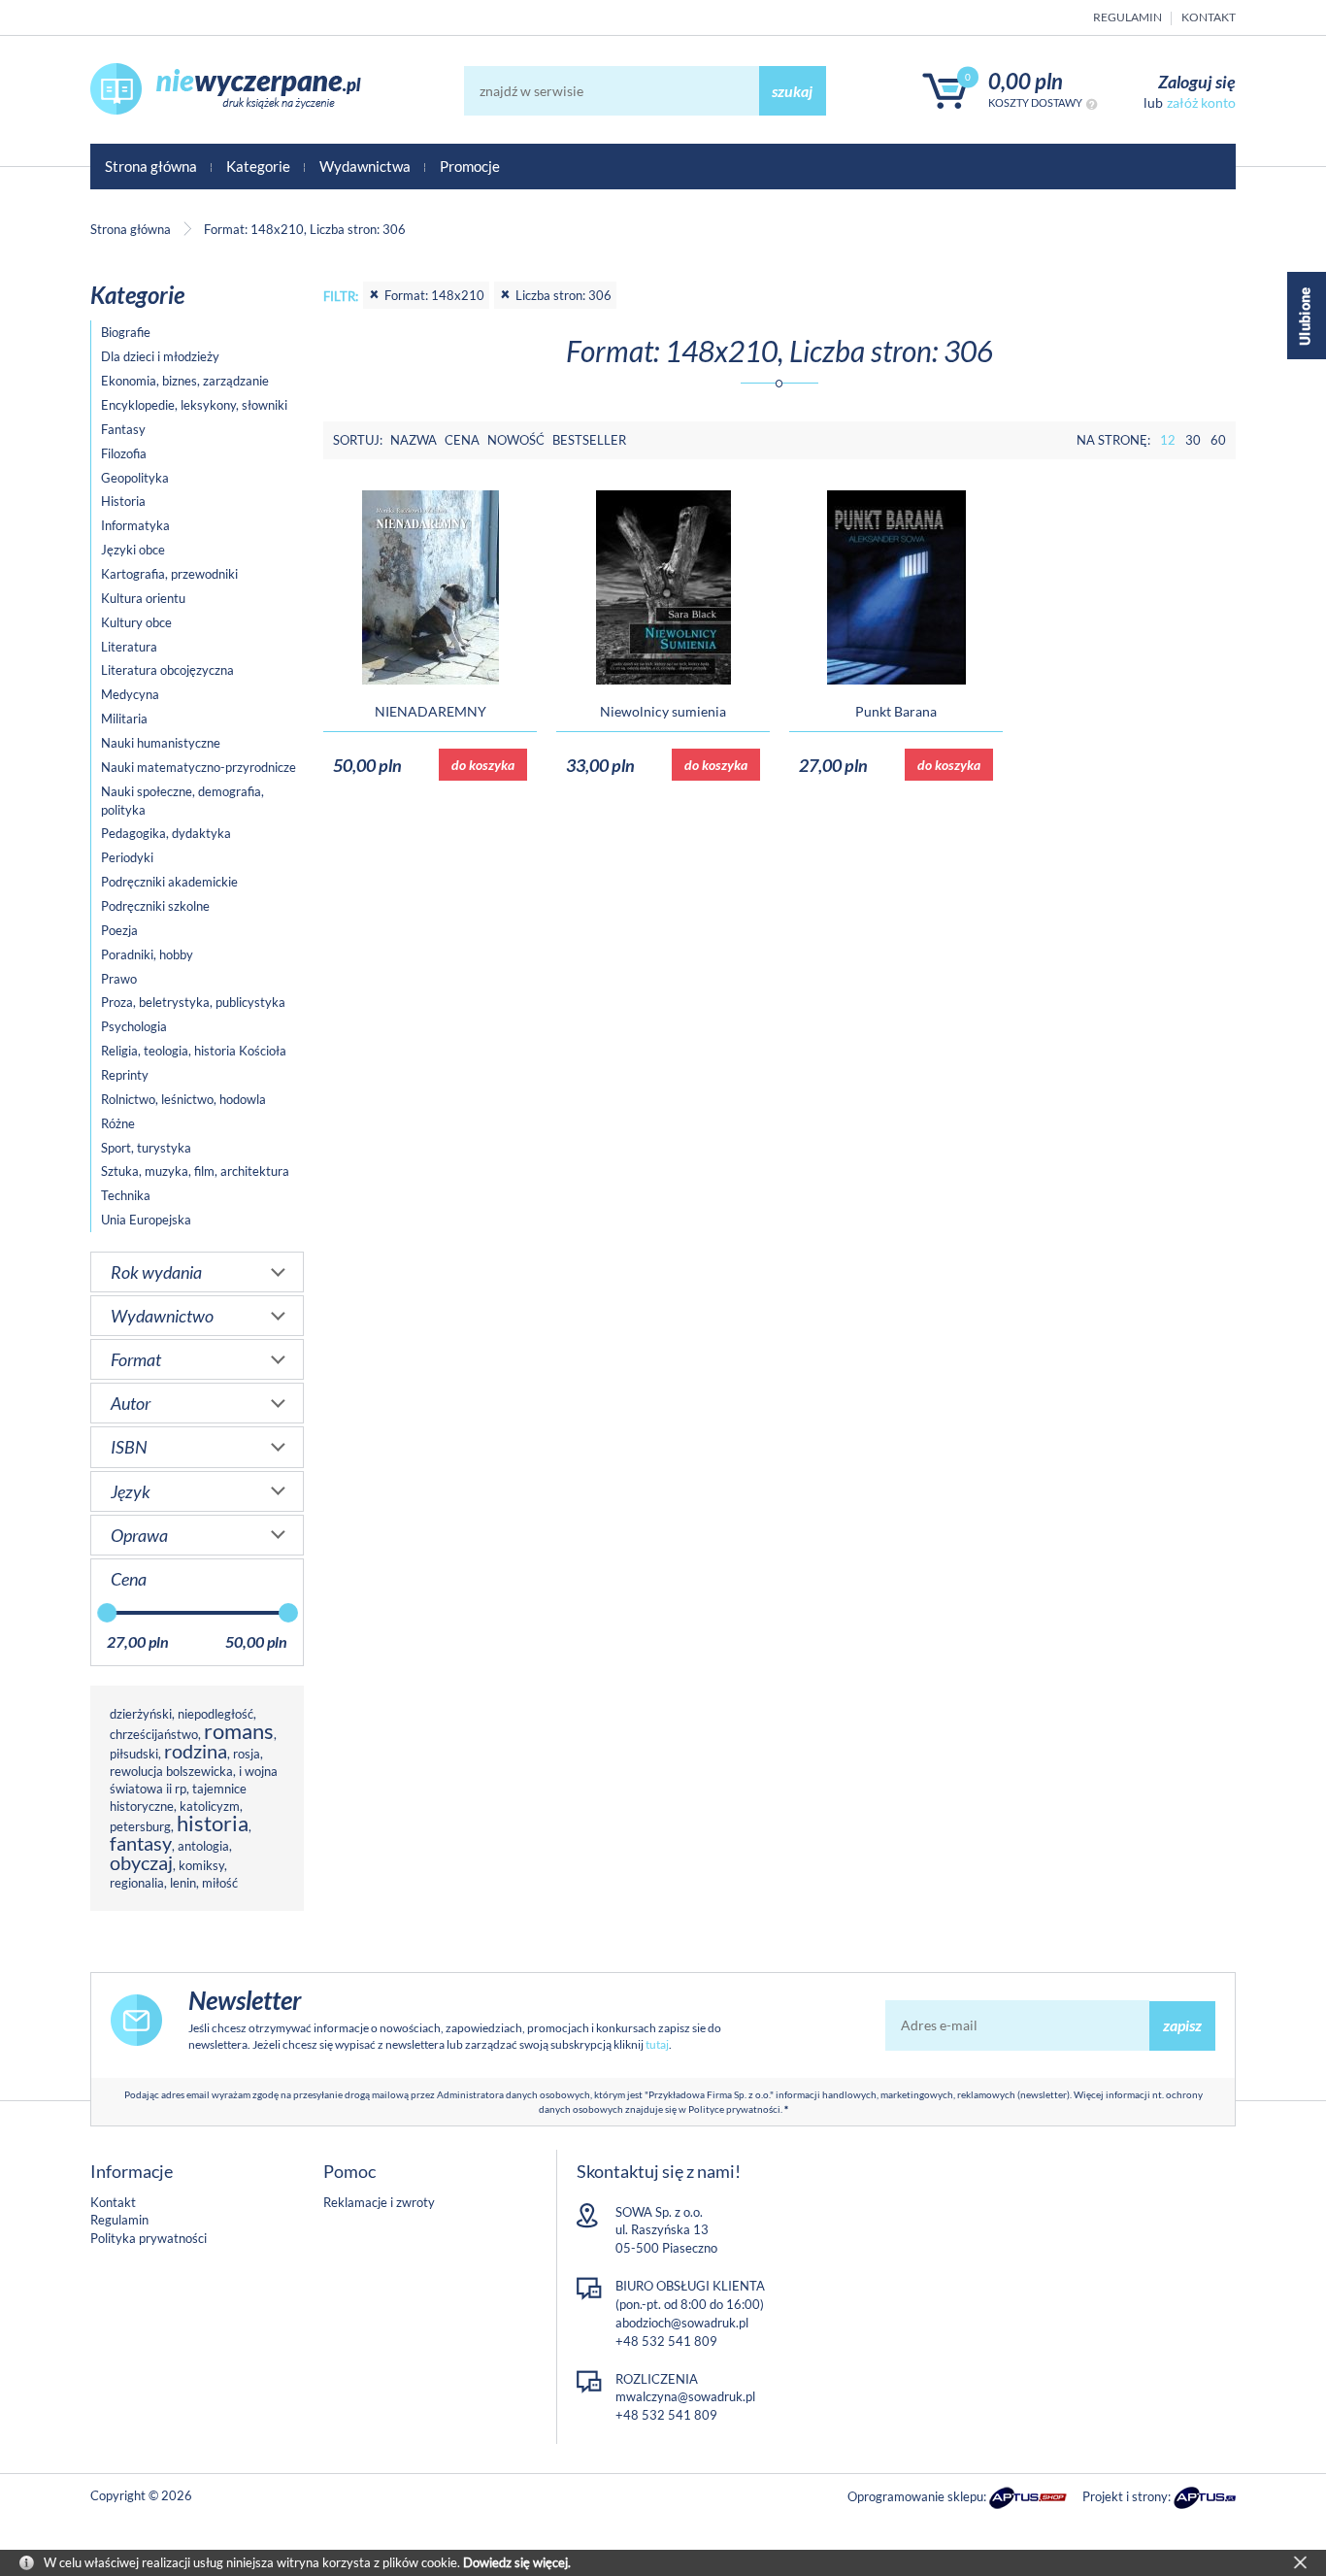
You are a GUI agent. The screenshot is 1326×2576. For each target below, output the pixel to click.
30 (1193, 440)
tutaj (657, 2044)
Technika (126, 1195)
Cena (462, 440)
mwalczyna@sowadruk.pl (685, 2396)
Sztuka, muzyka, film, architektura (195, 1171)
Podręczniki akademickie (169, 882)
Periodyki (127, 857)
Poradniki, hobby (147, 954)
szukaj (792, 91)
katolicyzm (210, 1806)
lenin (183, 1883)
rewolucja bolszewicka (171, 1771)
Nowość (516, 440)
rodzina (196, 1751)
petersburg (140, 1826)
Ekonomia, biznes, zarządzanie (185, 381)
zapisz (1182, 2025)
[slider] (107, 1613)
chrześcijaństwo (154, 1734)
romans (239, 1731)
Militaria (124, 719)
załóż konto (1201, 102)
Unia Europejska (146, 1220)
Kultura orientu (143, 598)
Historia (123, 501)
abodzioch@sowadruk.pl (682, 2323)
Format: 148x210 (434, 295)
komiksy (201, 1865)
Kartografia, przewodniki (169, 574)
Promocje (470, 166)
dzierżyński (141, 1714)
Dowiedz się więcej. (517, 2562)
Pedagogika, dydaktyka (166, 833)
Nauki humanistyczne (161, 743)
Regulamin (1127, 17)
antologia (203, 1846)
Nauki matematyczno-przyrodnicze (199, 767)
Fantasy (123, 429)
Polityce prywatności (734, 2109)
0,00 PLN (1026, 81)
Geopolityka (135, 478)
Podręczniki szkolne (155, 906)
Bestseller (589, 440)
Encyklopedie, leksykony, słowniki (194, 405)
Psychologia (134, 1026)
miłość (220, 1883)
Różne (118, 1123)
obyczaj (141, 1863)
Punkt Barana (896, 711)
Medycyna (130, 694)
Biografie (126, 332)
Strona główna (151, 166)
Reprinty (125, 1075)
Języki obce (133, 550)
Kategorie (258, 166)
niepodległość (215, 1714)
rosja (247, 1754)
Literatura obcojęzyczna (167, 670)
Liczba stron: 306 (564, 295)
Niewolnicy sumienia (663, 711)
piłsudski (134, 1754)
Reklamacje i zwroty (379, 2202)
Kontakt (1209, 17)
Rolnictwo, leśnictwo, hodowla (183, 1099)
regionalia (137, 1883)
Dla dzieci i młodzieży (160, 356)
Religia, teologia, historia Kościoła (194, 1051)
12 (1168, 440)
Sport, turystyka (146, 1148)
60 (1218, 440)
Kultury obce (136, 622)
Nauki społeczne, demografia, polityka (182, 801)
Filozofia (124, 453)
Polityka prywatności (149, 2238)
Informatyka (135, 525)
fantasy (141, 1843)
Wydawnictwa (365, 166)
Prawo (119, 979)
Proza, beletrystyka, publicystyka (193, 1002)
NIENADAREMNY (431, 711)
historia (213, 1823)
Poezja (119, 930)
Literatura (129, 647)
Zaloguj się (1197, 82)
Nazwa (414, 440)
